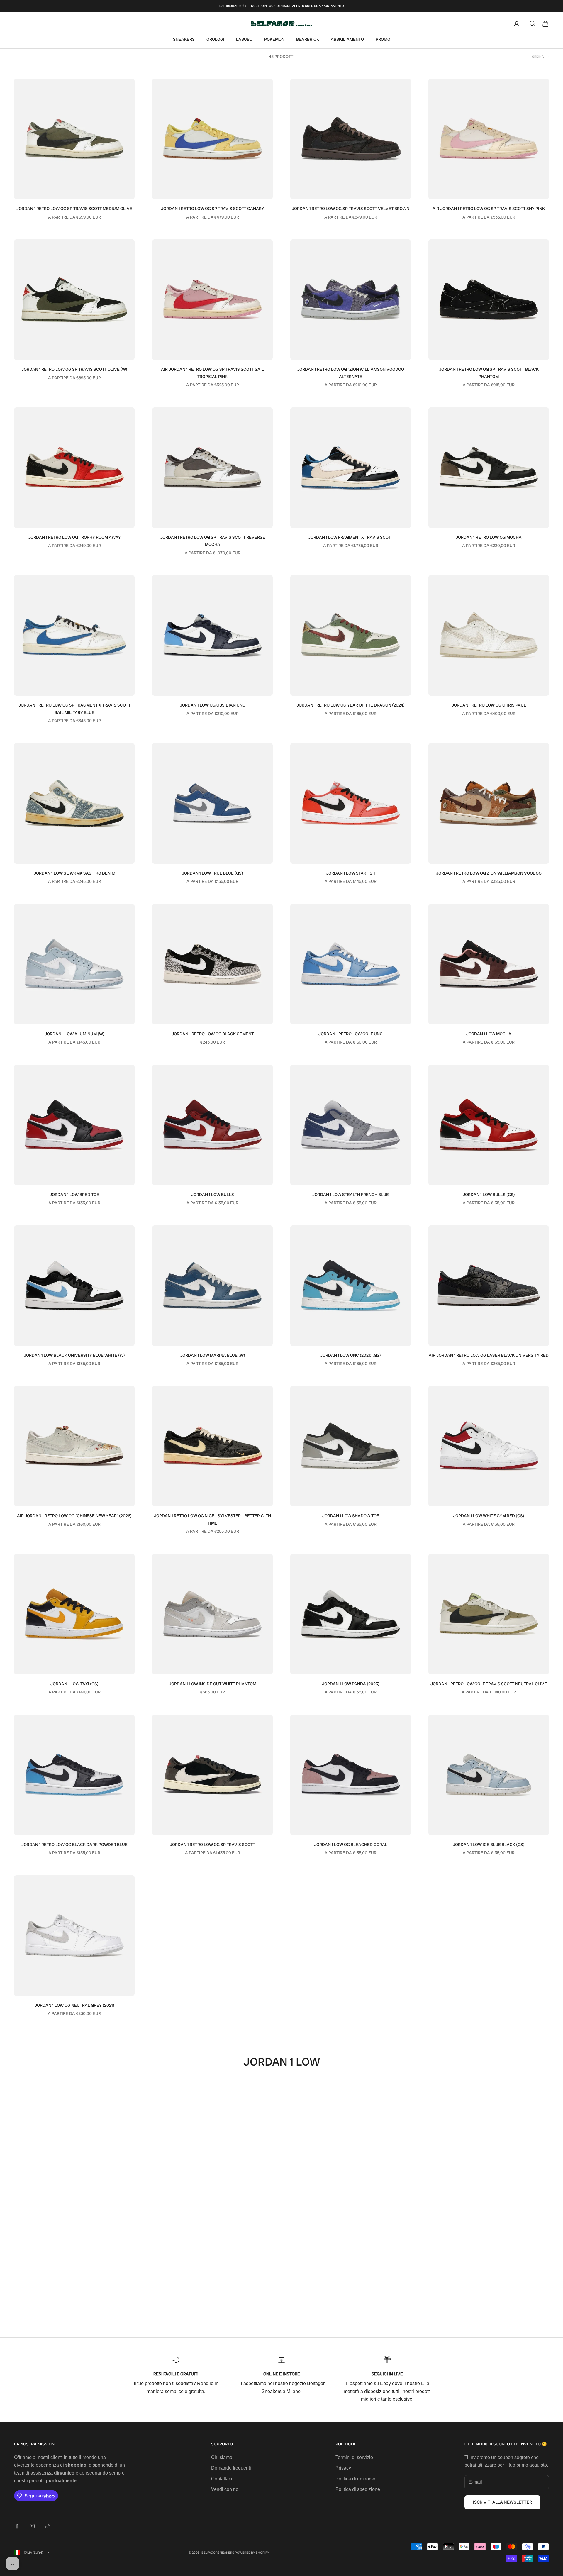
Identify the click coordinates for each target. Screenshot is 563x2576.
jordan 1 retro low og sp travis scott (212, 1845)
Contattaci (222, 2479)
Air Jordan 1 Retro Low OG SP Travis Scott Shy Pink (489, 209)
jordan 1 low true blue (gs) (212, 873)
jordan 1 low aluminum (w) (74, 1034)
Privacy (343, 2468)
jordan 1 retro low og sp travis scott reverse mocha (213, 541)
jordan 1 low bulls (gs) (489, 1195)
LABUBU (244, 39)
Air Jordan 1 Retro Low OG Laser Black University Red (489, 1355)
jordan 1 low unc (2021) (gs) (351, 1355)
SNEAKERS (184, 39)
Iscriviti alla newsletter (502, 2502)
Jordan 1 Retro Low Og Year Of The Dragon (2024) (351, 705)
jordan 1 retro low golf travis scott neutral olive (489, 1684)
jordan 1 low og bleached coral (351, 1845)
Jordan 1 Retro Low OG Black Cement (213, 1034)
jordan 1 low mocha (489, 1034)
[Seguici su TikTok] (48, 2526)
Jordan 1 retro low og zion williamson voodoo (489, 873)
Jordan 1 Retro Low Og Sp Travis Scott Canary (213, 209)
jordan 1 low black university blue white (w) (74, 1355)
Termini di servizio (354, 2457)
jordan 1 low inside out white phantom (213, 1684)
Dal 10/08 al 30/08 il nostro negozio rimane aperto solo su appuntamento (282, 6)
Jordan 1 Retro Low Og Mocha (489, 537)
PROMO (383, 39)
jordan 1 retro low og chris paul (489, 705)
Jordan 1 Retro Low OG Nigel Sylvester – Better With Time (212, 1519)
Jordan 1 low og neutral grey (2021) (74, 2005)
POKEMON (274, 39)
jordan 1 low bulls (213, 1195)
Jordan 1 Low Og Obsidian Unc (213, 705)
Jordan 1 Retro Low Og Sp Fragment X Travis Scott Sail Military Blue (74, 709)
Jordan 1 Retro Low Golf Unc (351, 1034)
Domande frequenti (231, 2468)
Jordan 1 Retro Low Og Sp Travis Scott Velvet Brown (351, 209)
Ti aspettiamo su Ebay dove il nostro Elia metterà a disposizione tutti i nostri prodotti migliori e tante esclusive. (387, 2391)
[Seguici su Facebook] (17, 2526)
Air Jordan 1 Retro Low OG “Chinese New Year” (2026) (74, 1516)
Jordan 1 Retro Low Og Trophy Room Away (74, 537)
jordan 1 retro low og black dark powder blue (74, 1845)
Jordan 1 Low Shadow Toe (351, 1516)
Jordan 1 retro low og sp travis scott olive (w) (74, 369)
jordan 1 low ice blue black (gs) (489, 1845)
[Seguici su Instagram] (32, 2526)
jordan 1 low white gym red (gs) (489, 1516)
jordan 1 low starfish (351, 873)
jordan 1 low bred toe (74, 1195)
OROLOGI (215, 39)
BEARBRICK (308, 39)
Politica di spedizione (358, 2489)
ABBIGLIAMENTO (347, 39)
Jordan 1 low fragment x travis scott (351, 537)
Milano (294, 2391)
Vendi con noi (225, 2489)
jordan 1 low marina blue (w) (213, 1355)
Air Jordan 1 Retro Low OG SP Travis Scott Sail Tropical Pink (212, 373)
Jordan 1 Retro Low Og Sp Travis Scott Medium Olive (74, 209)
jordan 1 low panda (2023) (351, 1684)
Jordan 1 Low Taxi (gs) (74, 1684)
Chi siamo (222, 2457)
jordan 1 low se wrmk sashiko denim (74, 873)
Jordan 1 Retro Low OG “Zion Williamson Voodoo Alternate (351, 373)
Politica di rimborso (355, 2479)
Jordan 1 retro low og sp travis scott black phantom (489, 373)
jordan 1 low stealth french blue (351, 1195)
